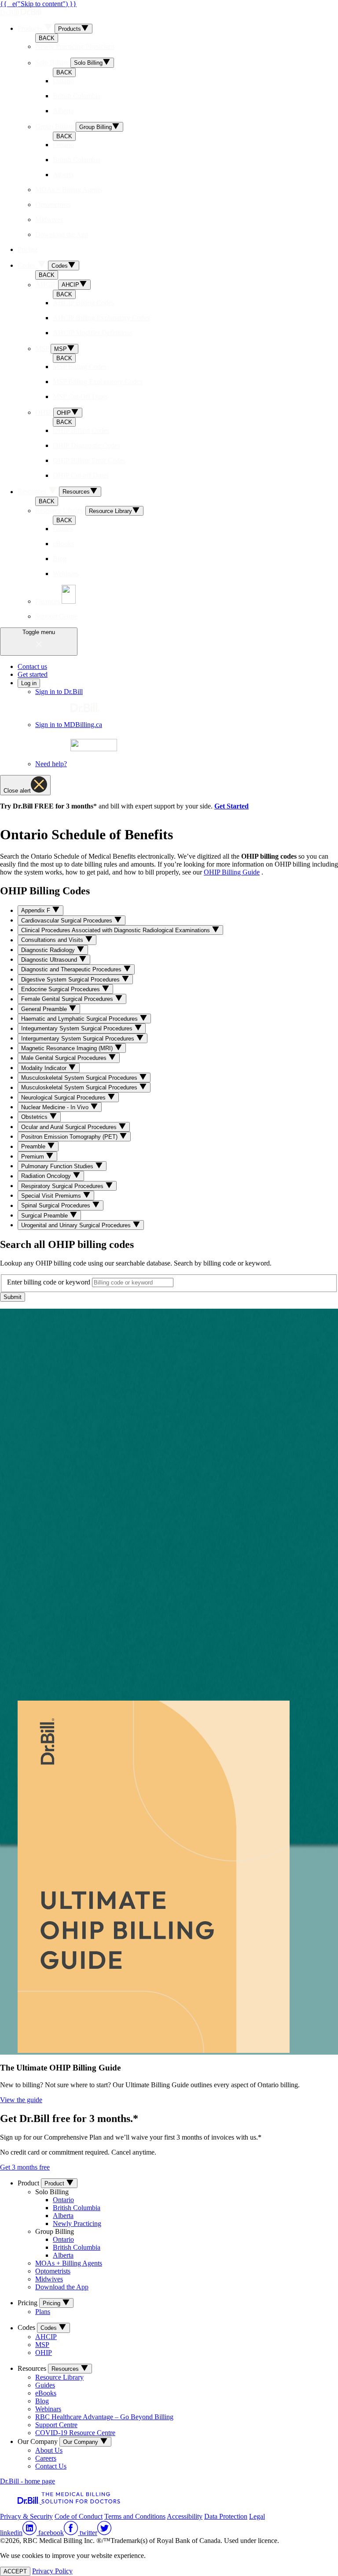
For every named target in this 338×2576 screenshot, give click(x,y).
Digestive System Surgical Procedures (71, 980)
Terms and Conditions (135, 2516)
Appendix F (37, 911)
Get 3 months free (25, 2167)
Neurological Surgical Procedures (64, 1098)
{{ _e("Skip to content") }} (38, 4)
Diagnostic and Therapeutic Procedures (72, 970)
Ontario (63, 2200)
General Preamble (45, 1009)
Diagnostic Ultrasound (50, 960)
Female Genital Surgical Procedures (68, 999)
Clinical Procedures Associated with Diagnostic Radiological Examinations (116, 930)
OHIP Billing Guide (232, 872)
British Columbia (77, 2208)
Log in (29, 683)
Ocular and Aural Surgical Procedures (70, 1127)
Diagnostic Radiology (49, 950)
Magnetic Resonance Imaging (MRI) (68, 1048)
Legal (257, 2516)
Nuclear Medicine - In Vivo (56, 1107)
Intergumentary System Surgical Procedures (79, 1039)
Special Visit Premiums (52, 1196)
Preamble (34, 1147)
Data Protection (226, 2516)
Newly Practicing (77, 2224)
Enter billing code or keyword (49, 1282)
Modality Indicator (45, 1068)
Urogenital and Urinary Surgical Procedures (77, 1225)
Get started (33, 674)
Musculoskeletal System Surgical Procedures (80, 1078)
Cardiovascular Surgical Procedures (68, 921)
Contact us (32, 666)
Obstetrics (35, 1117)
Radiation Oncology (47, 1176)
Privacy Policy (52, 2571)
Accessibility (185, 2516)
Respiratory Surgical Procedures (63, 1186)
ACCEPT (15, 2571)
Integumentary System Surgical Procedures (78, 1029)
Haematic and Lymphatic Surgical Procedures (80, 1019)
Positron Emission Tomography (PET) (70, 1137)
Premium (33, 1157)
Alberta (63, 2216)
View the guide (21, 2100)
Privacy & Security (26, 2516)
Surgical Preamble (45, 1216)
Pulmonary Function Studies (58, 1166)
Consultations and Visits (53, 940)
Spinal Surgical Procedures (57, 1206)
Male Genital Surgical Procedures (65, 1058)
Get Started (231, 806)
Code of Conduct (79, 2516)
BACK (47, 38)
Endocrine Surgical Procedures (61, 989)
